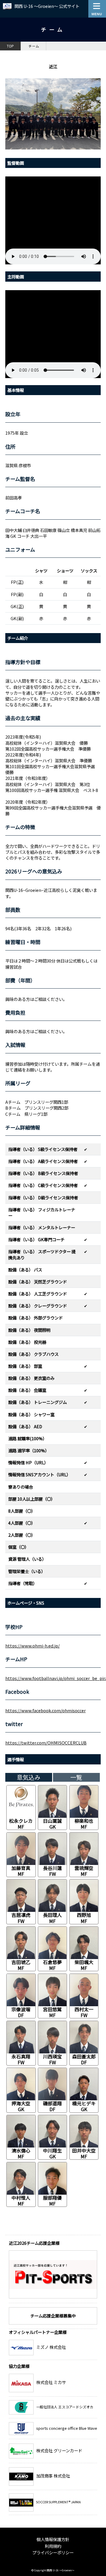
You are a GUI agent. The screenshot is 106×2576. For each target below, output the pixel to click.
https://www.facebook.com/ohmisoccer (45, 1710)
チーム (34, 46)
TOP (10, 46)
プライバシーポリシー (53, 2552)
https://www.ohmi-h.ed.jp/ (33, 1646)
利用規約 (53, 2546)
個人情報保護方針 (53, 2539)
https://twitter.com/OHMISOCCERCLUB (46, 1743)
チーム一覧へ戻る (77, 2230)
